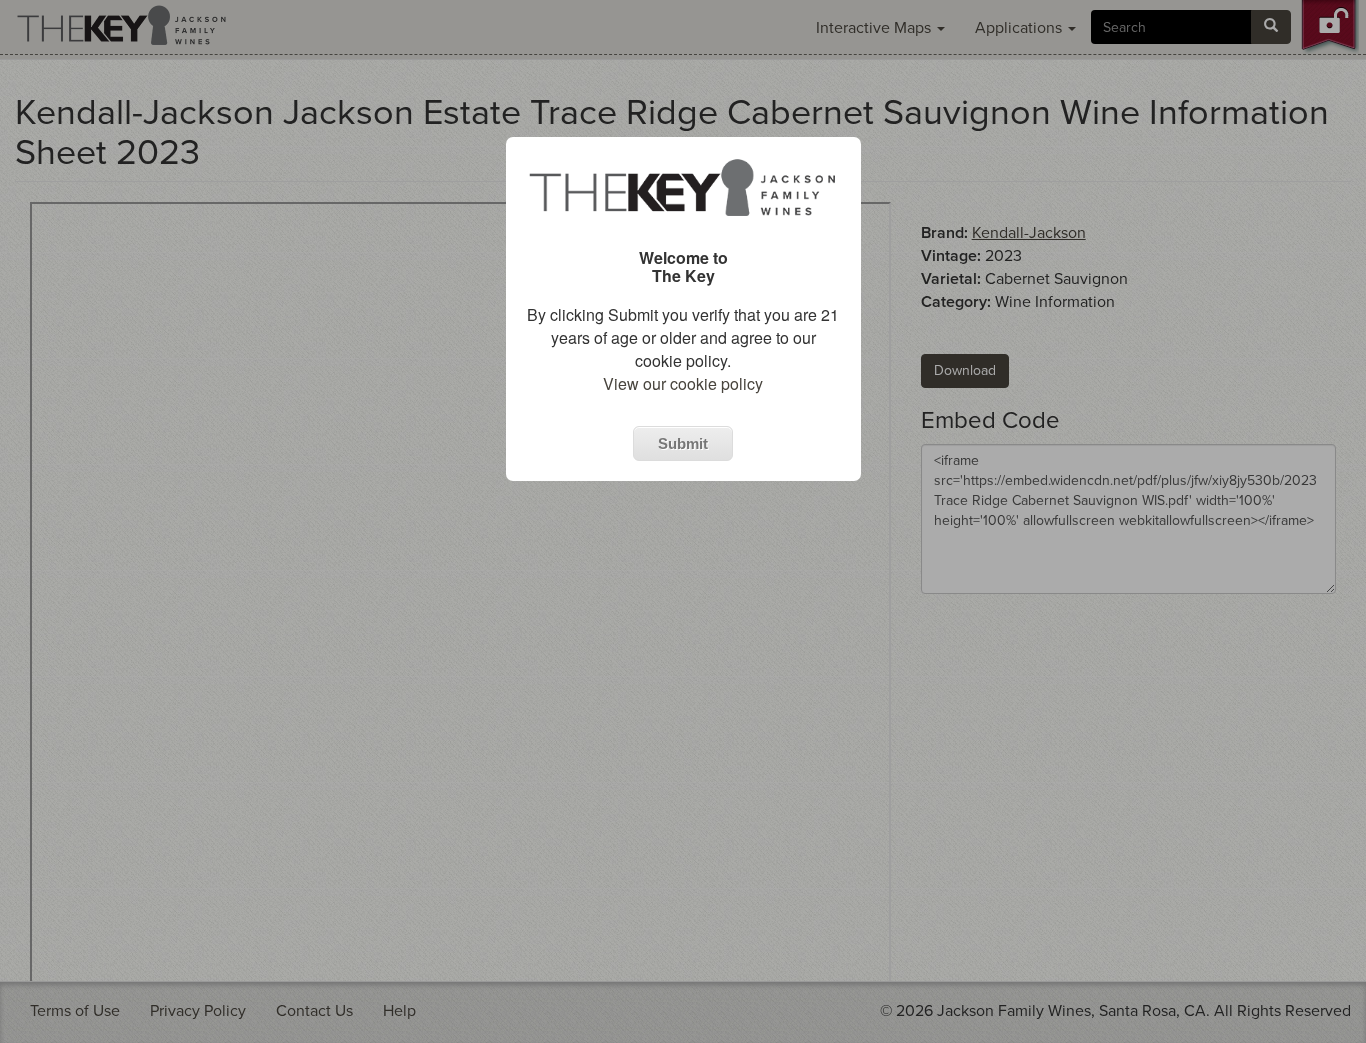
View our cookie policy (683, 383)
